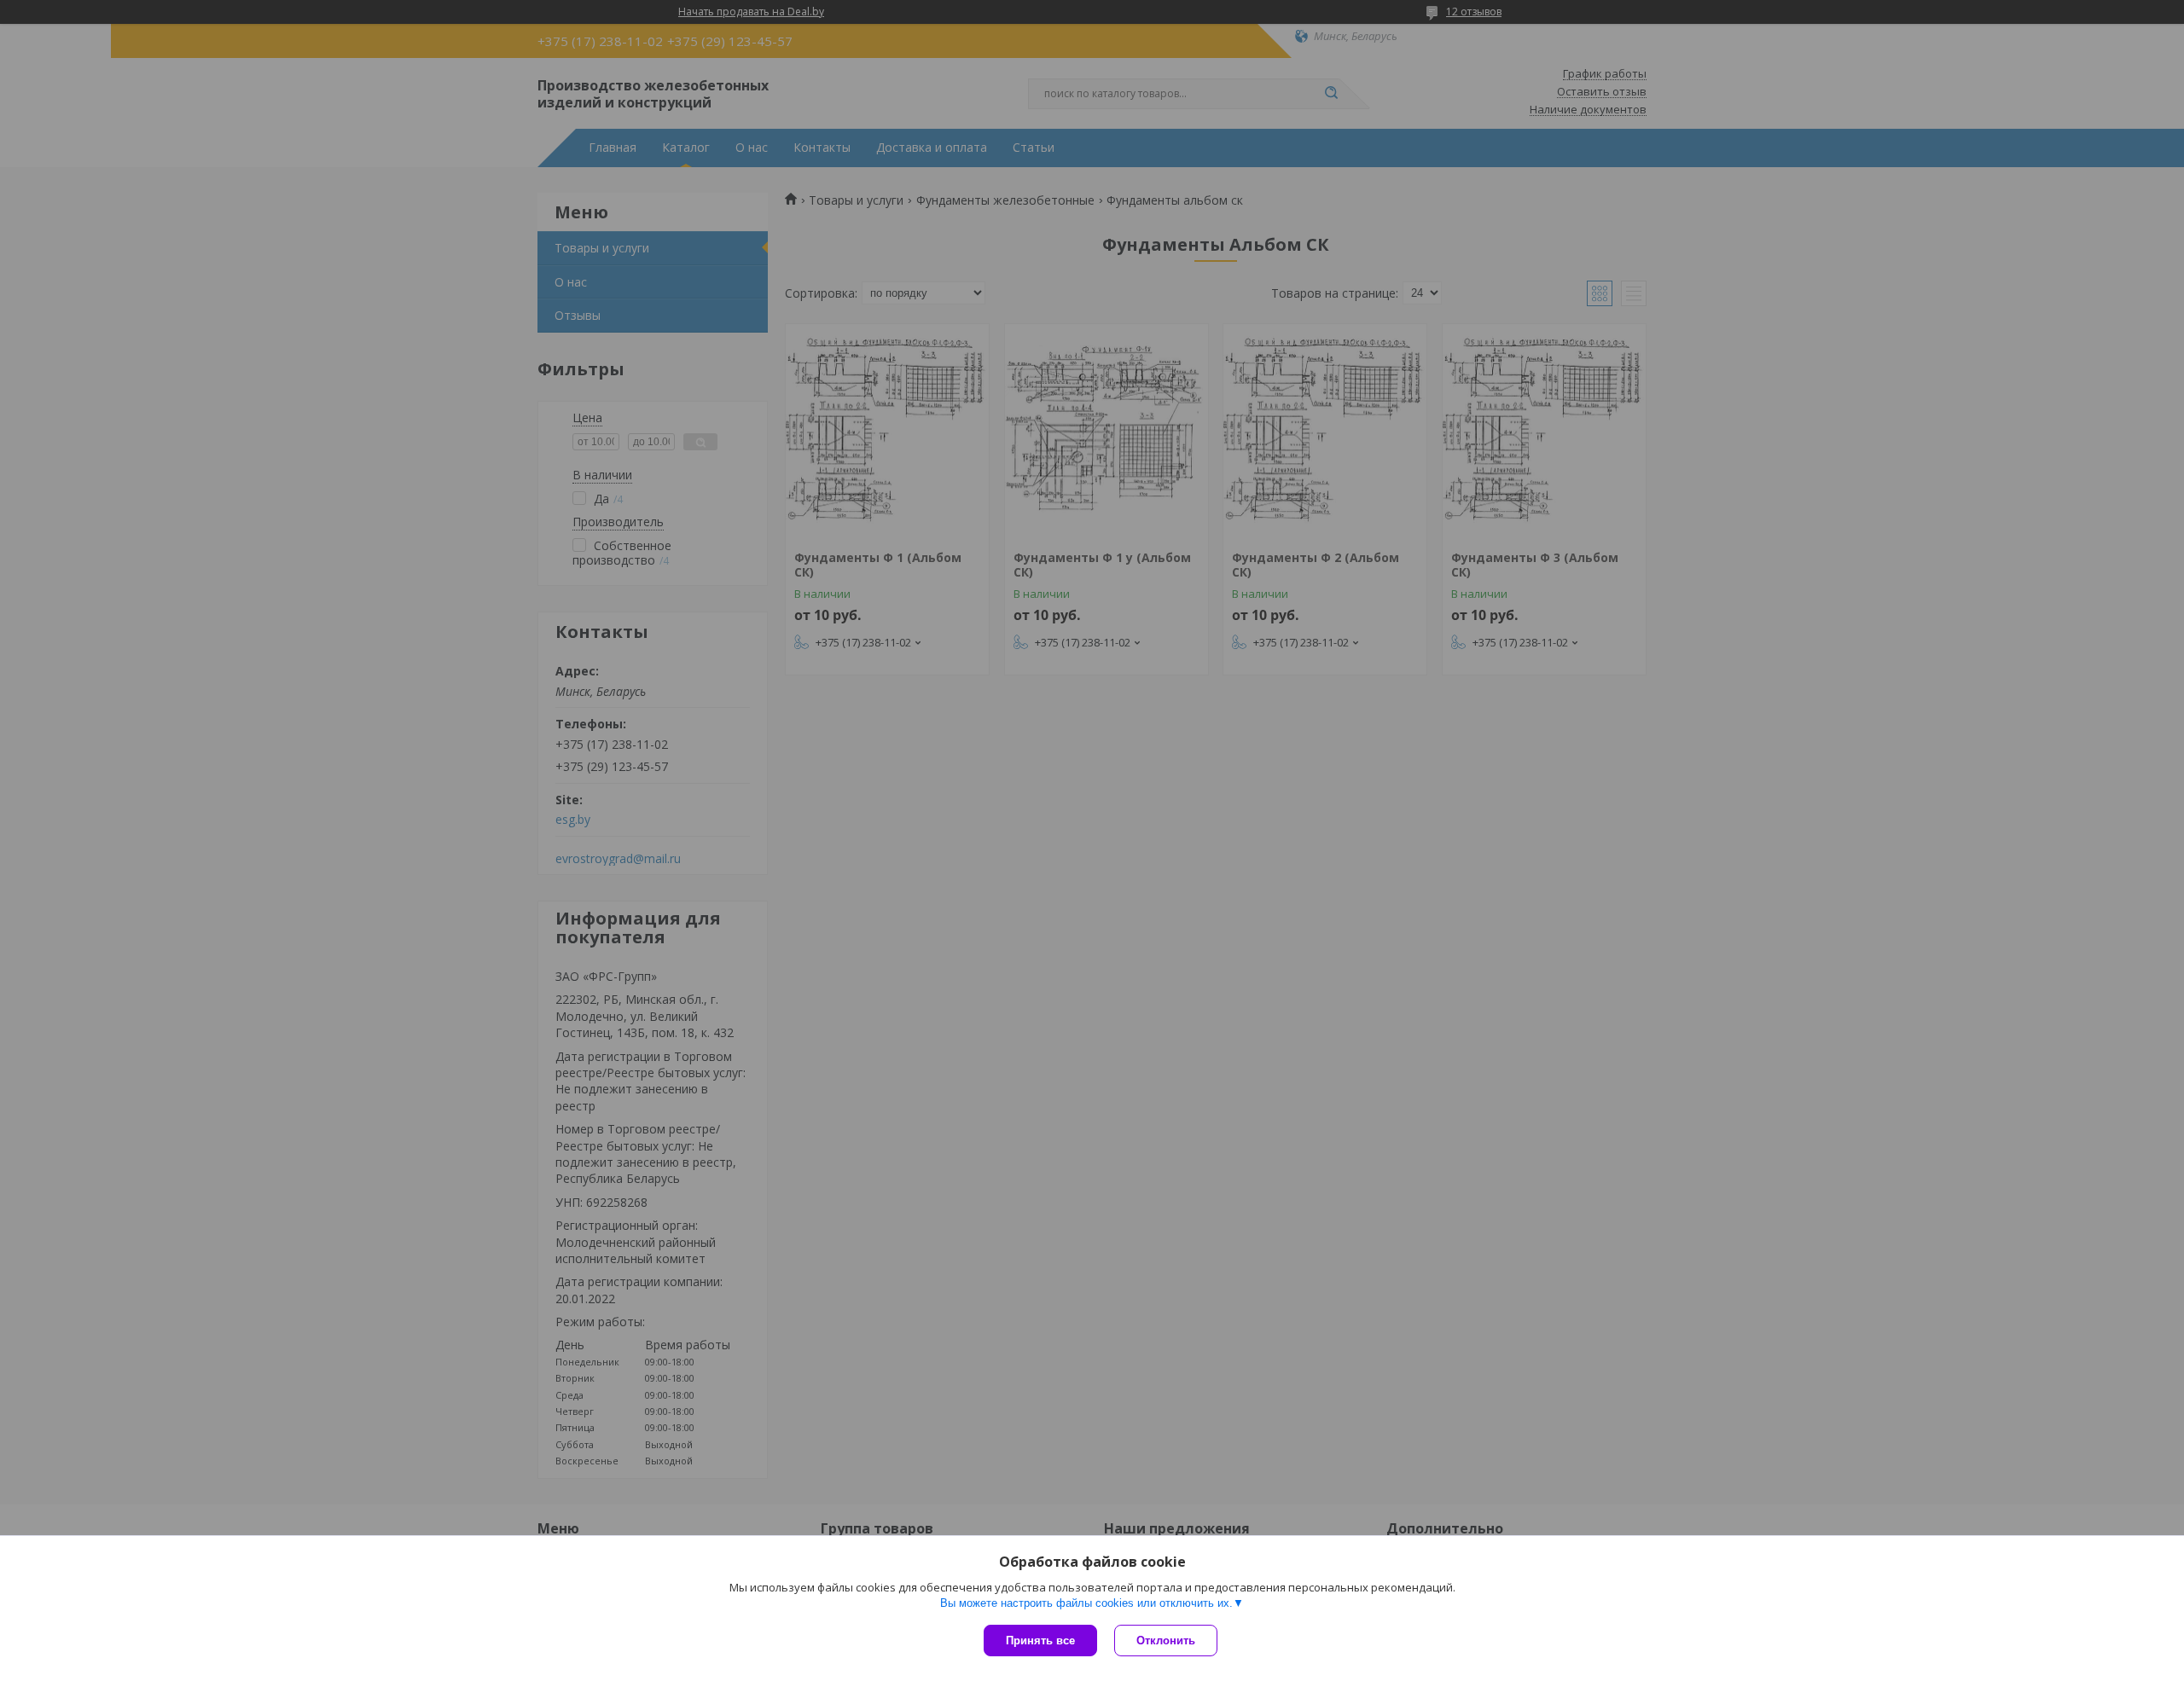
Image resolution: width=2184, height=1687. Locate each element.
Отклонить (1166, 1641)
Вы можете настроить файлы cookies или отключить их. (1086, 1603)
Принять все (1040, 1641)
